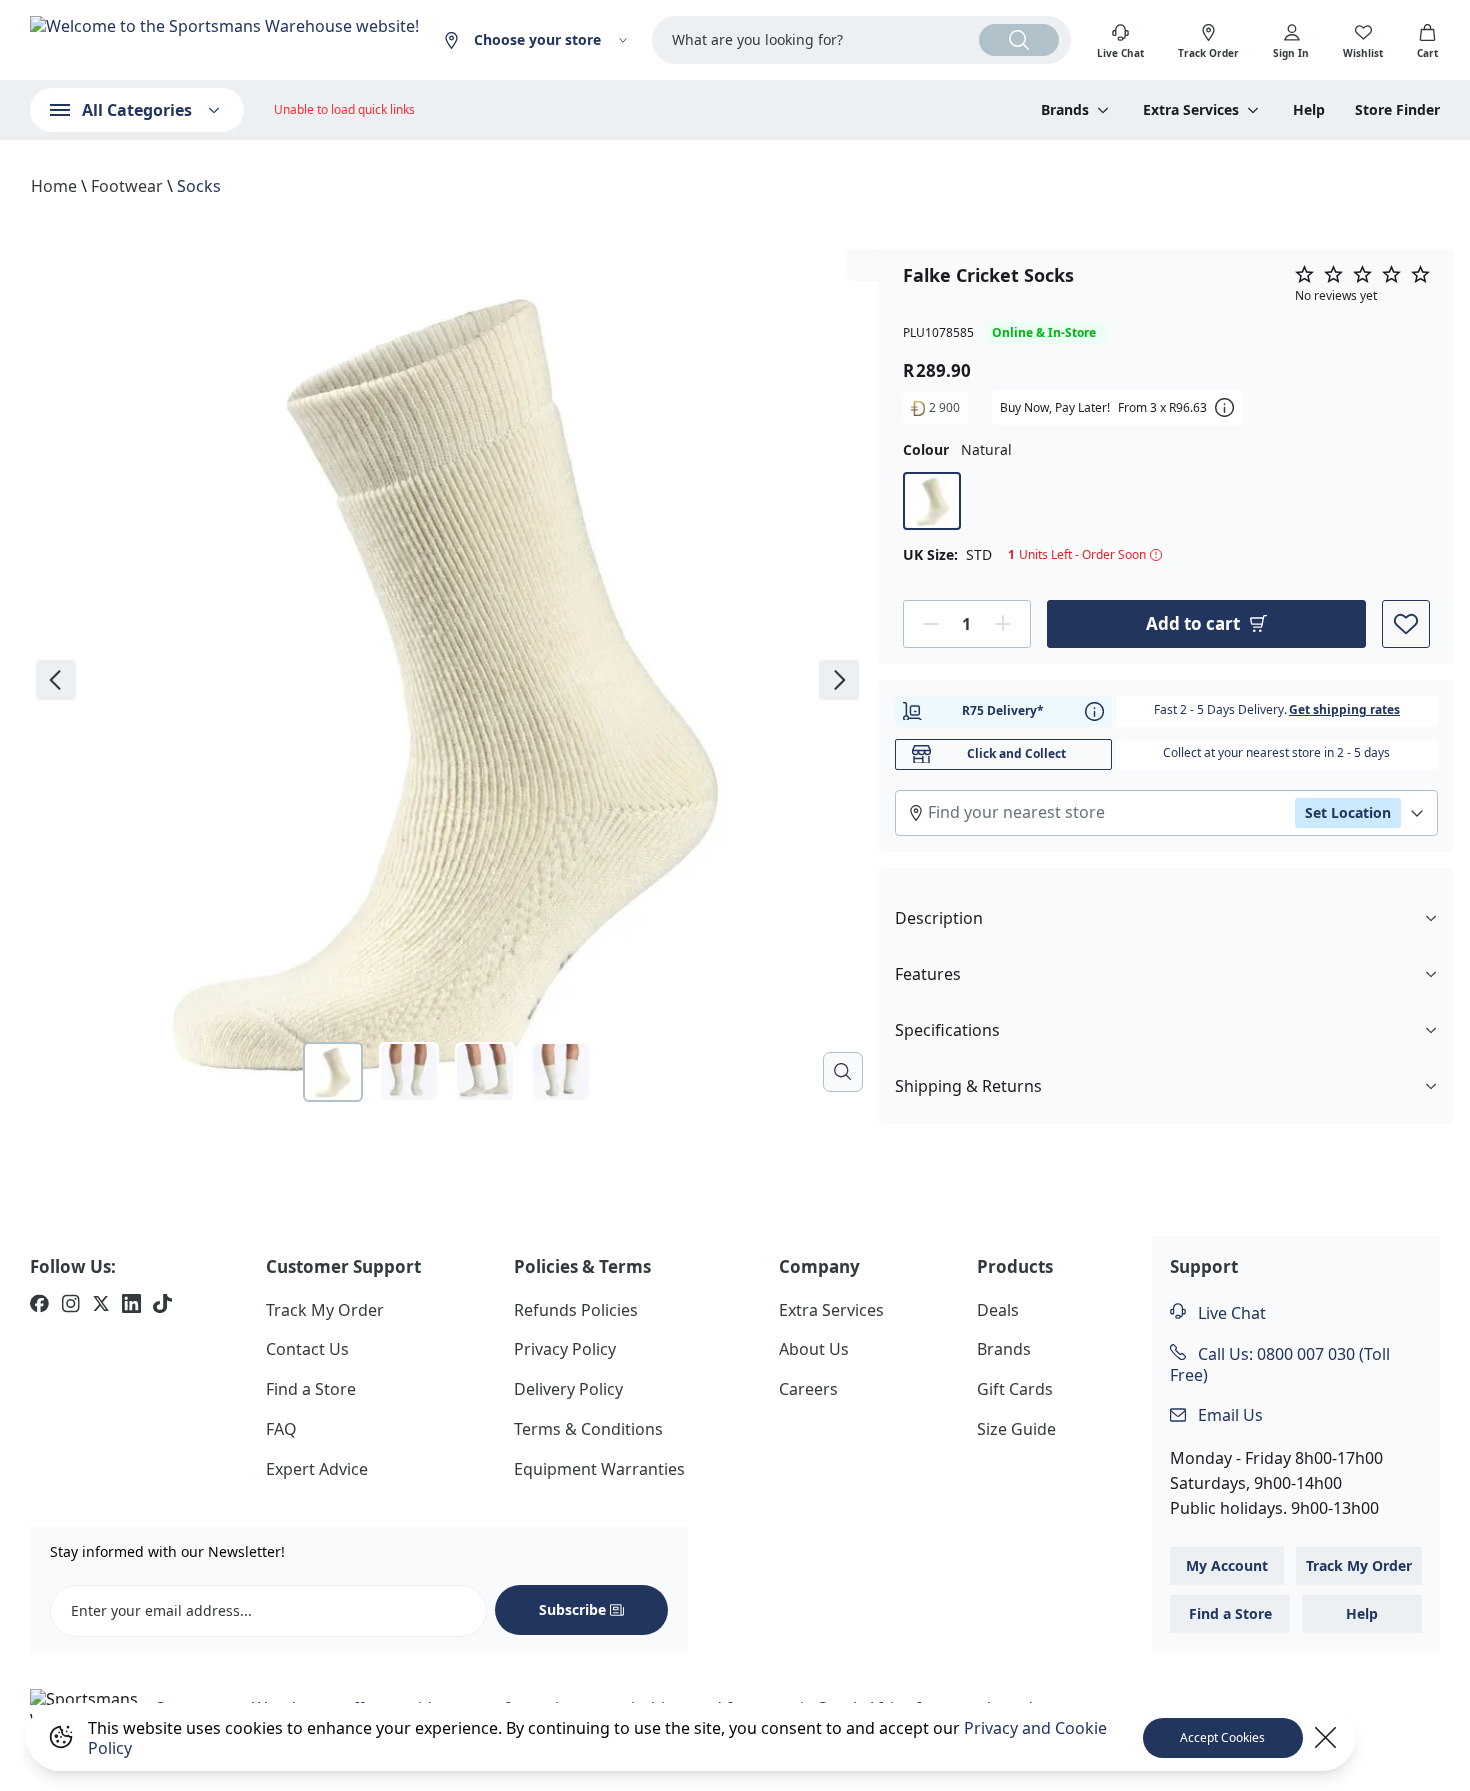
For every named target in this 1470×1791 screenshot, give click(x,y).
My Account (1227, 1565)
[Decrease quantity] (931, 623)
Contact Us (307, 1349)
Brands (1004, 1349)
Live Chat (1230, 1313)
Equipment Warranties (599, 1469)
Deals (998, 1310)
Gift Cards (1015, 1389)
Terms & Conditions (588, 1429)
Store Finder (1397, 110)
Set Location (1348, 811)
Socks (199, 186)
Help (1309, 110)
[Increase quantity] (1003, 623)
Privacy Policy (565, 1349)
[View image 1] (333, 1072)
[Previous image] (56, 680)
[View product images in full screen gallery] (843, 1072)
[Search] (1019, 40)
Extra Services (831, 1310)
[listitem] (39, 1306)
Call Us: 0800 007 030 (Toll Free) (1280, 1364)
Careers (808, 1389)
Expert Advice (317, 1469)
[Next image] (839, 680)
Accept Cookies (1222, 1737)
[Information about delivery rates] (1094, 710)
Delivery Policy (568, 1389)
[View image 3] (485, 1072)
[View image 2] (409, 1072)
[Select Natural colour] (932, 500)
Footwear (127, 186)
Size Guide (1016, 1429)
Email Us (1228, 1415)
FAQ (281, 1429)
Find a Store (311, 1389)
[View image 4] (561, 1072)
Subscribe (572, 1609)
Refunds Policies (576, 1310)
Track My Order (325, 1310)
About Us (814, 1349)
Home (54, 186)
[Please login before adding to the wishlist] (1406, 623)
